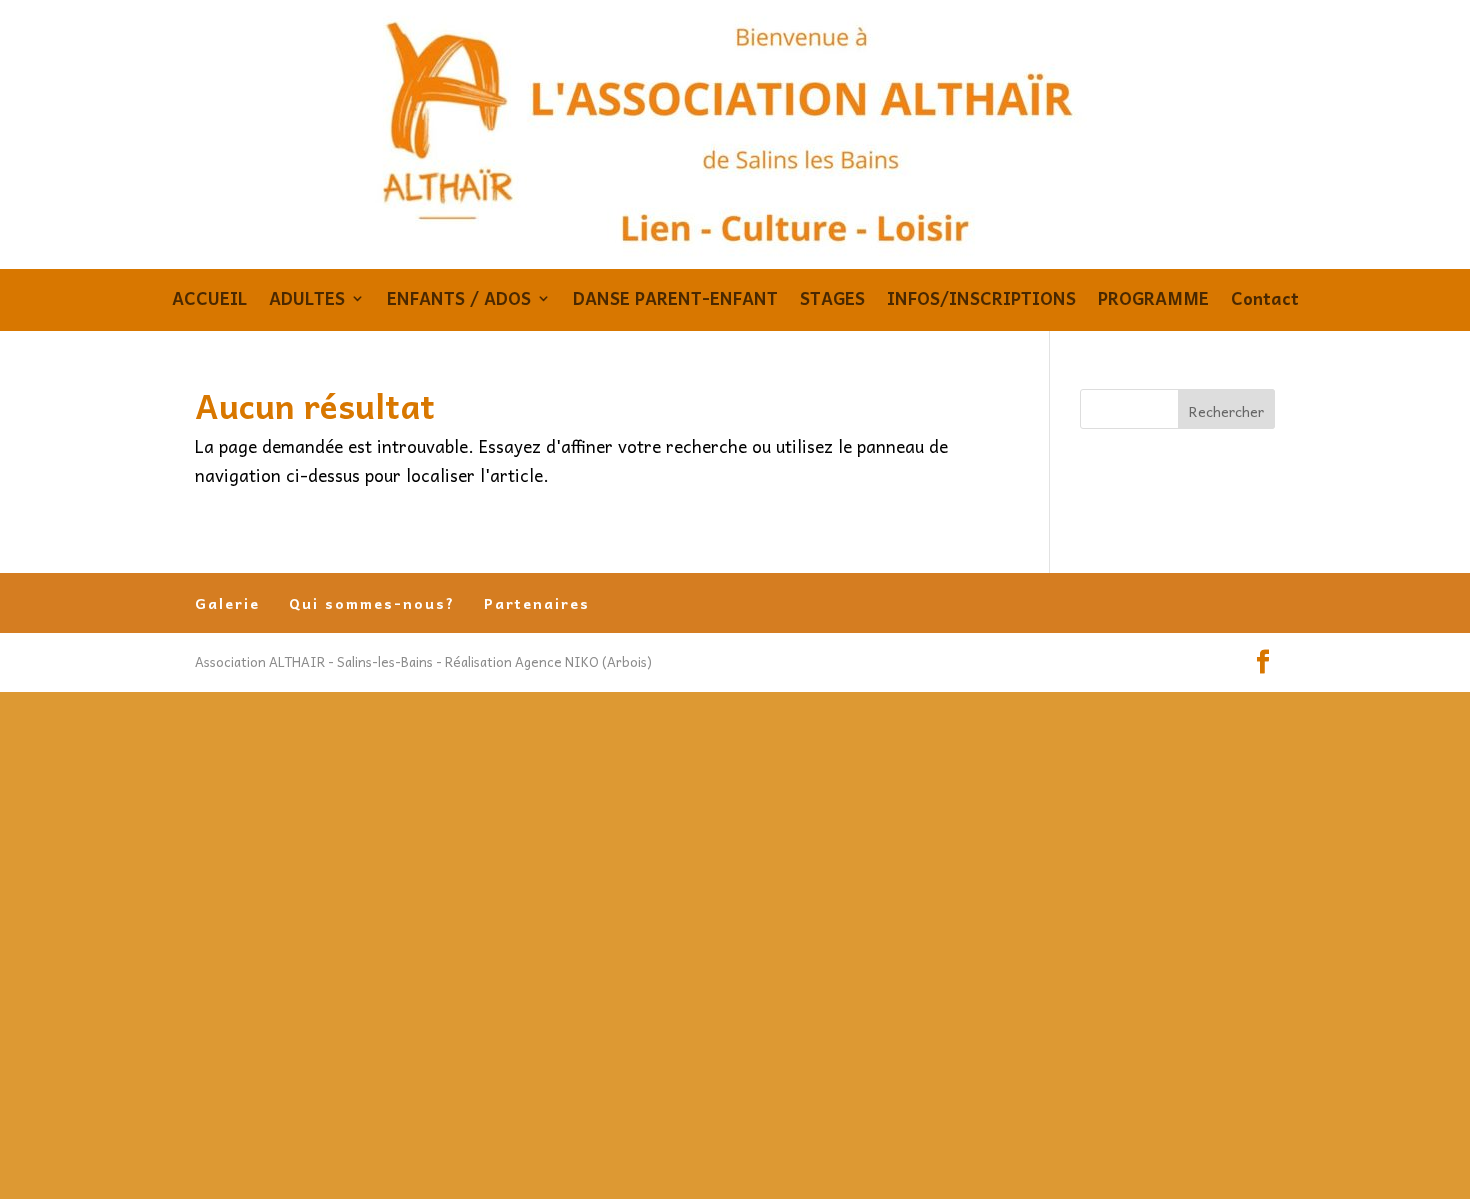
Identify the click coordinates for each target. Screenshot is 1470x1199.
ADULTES (307, 301)
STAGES (832, 301)
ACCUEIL (209, 301)
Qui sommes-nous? (372, 603)
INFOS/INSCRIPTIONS (981, 301)
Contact (1265, 301)
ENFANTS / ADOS (459, 301)
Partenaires (537, 603)
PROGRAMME (1153, 301)
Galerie (227, 603)
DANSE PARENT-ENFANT (675, 301)
